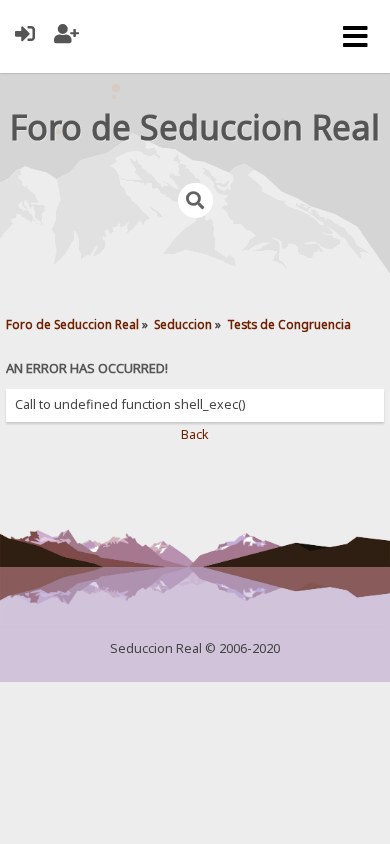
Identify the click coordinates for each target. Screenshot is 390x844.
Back (195, 434)
